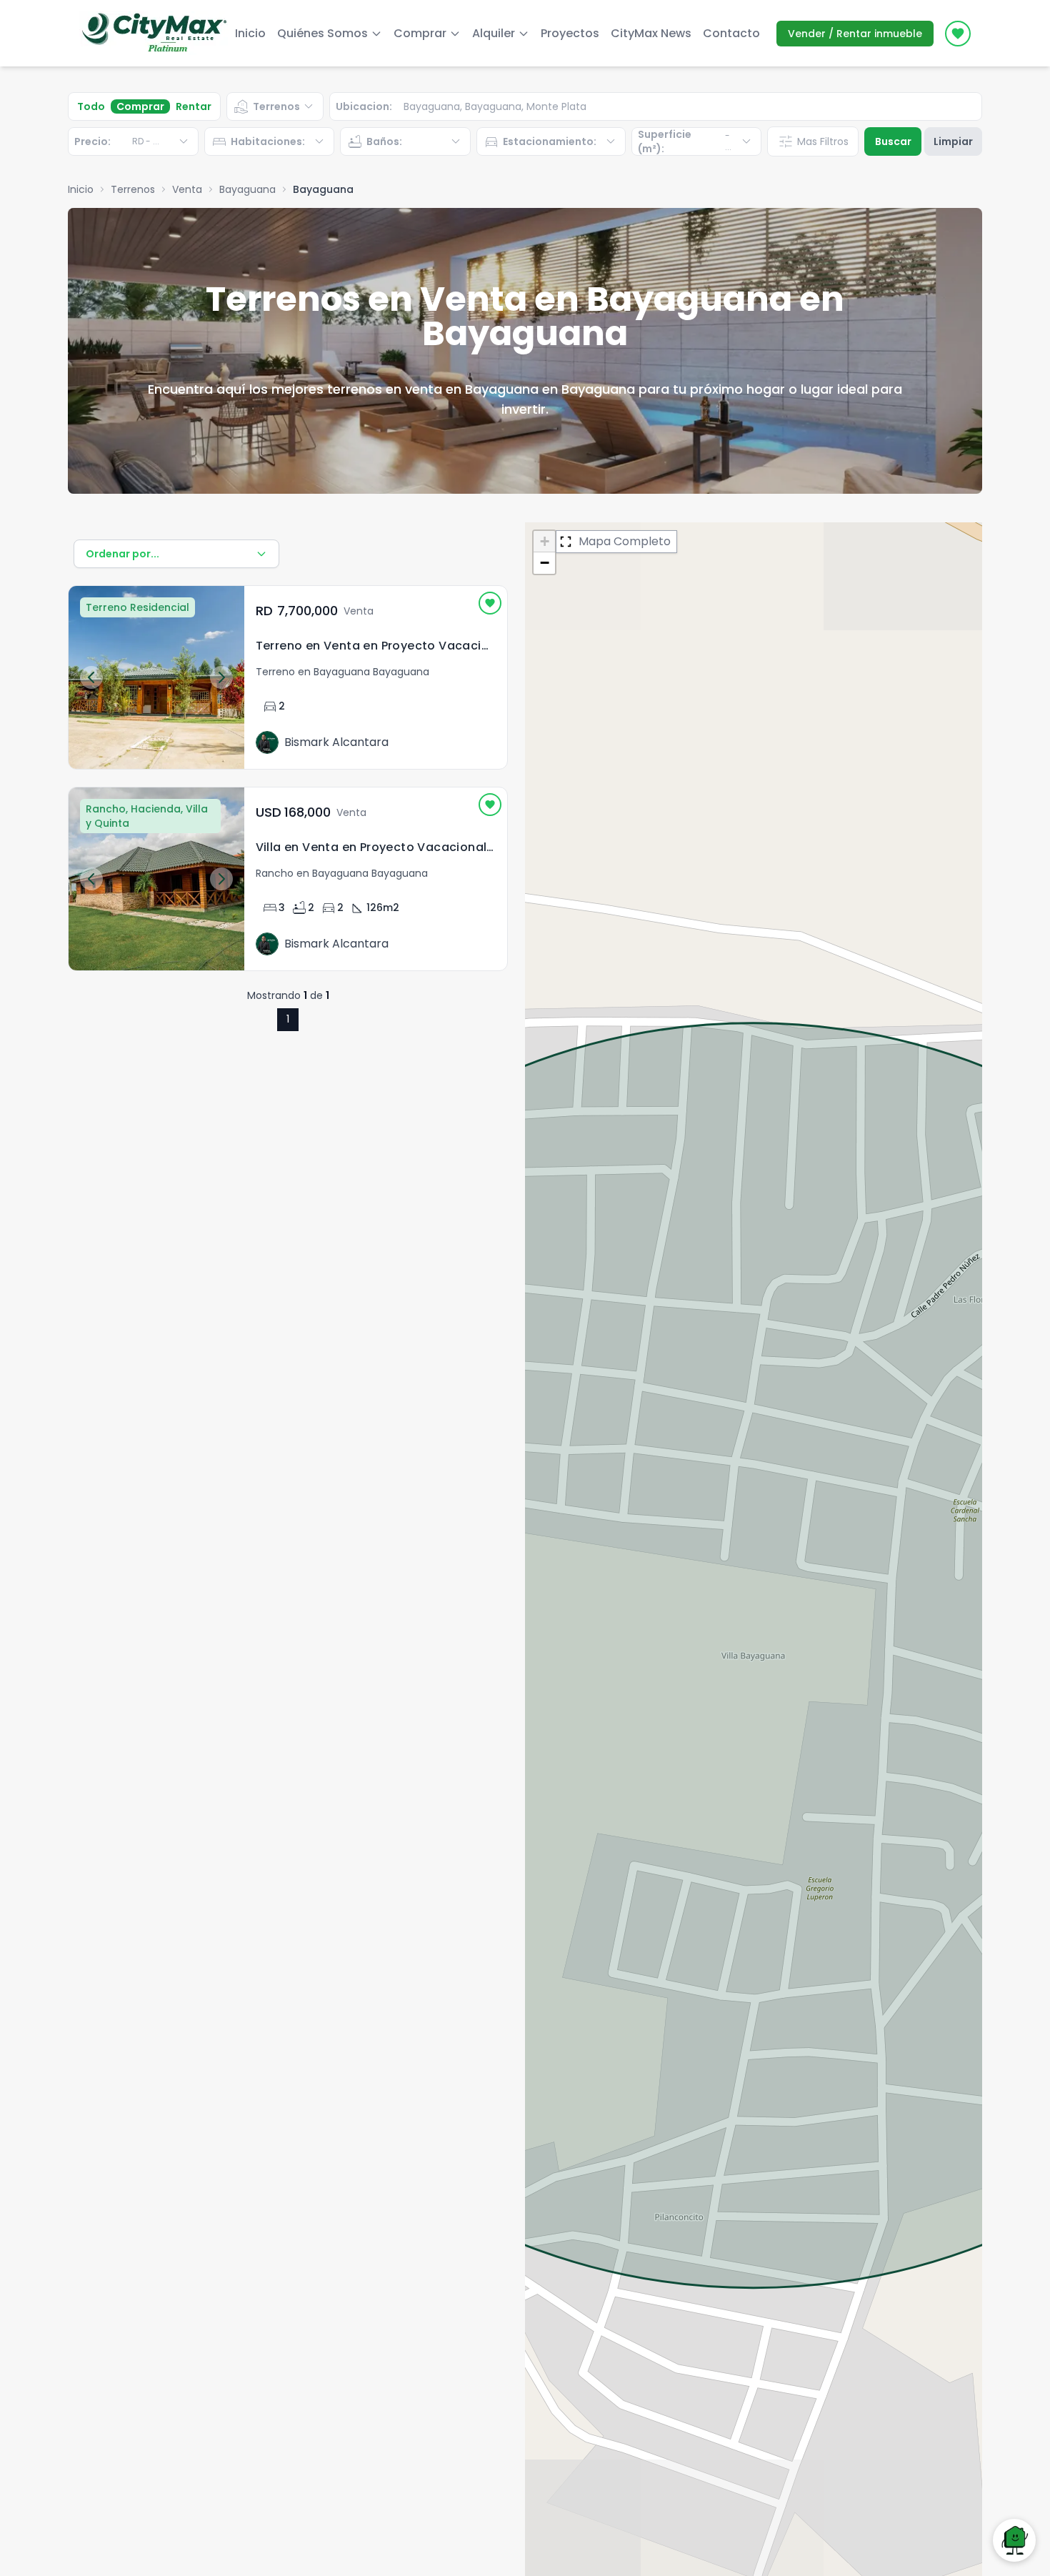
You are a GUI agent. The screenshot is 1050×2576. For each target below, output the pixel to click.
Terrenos (133, 189)
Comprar (140, 106)
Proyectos (570, 33)
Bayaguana (247, 189)
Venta (187, 189)
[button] (544, 542)
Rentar (194, 106)
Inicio (250, 33)
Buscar (893, 141)
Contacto (731, 33)
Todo (91, 106)
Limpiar (953, 141)
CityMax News (651, 33)
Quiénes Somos (322, 33)
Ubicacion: (364, 106)
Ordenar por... (122, 554)
